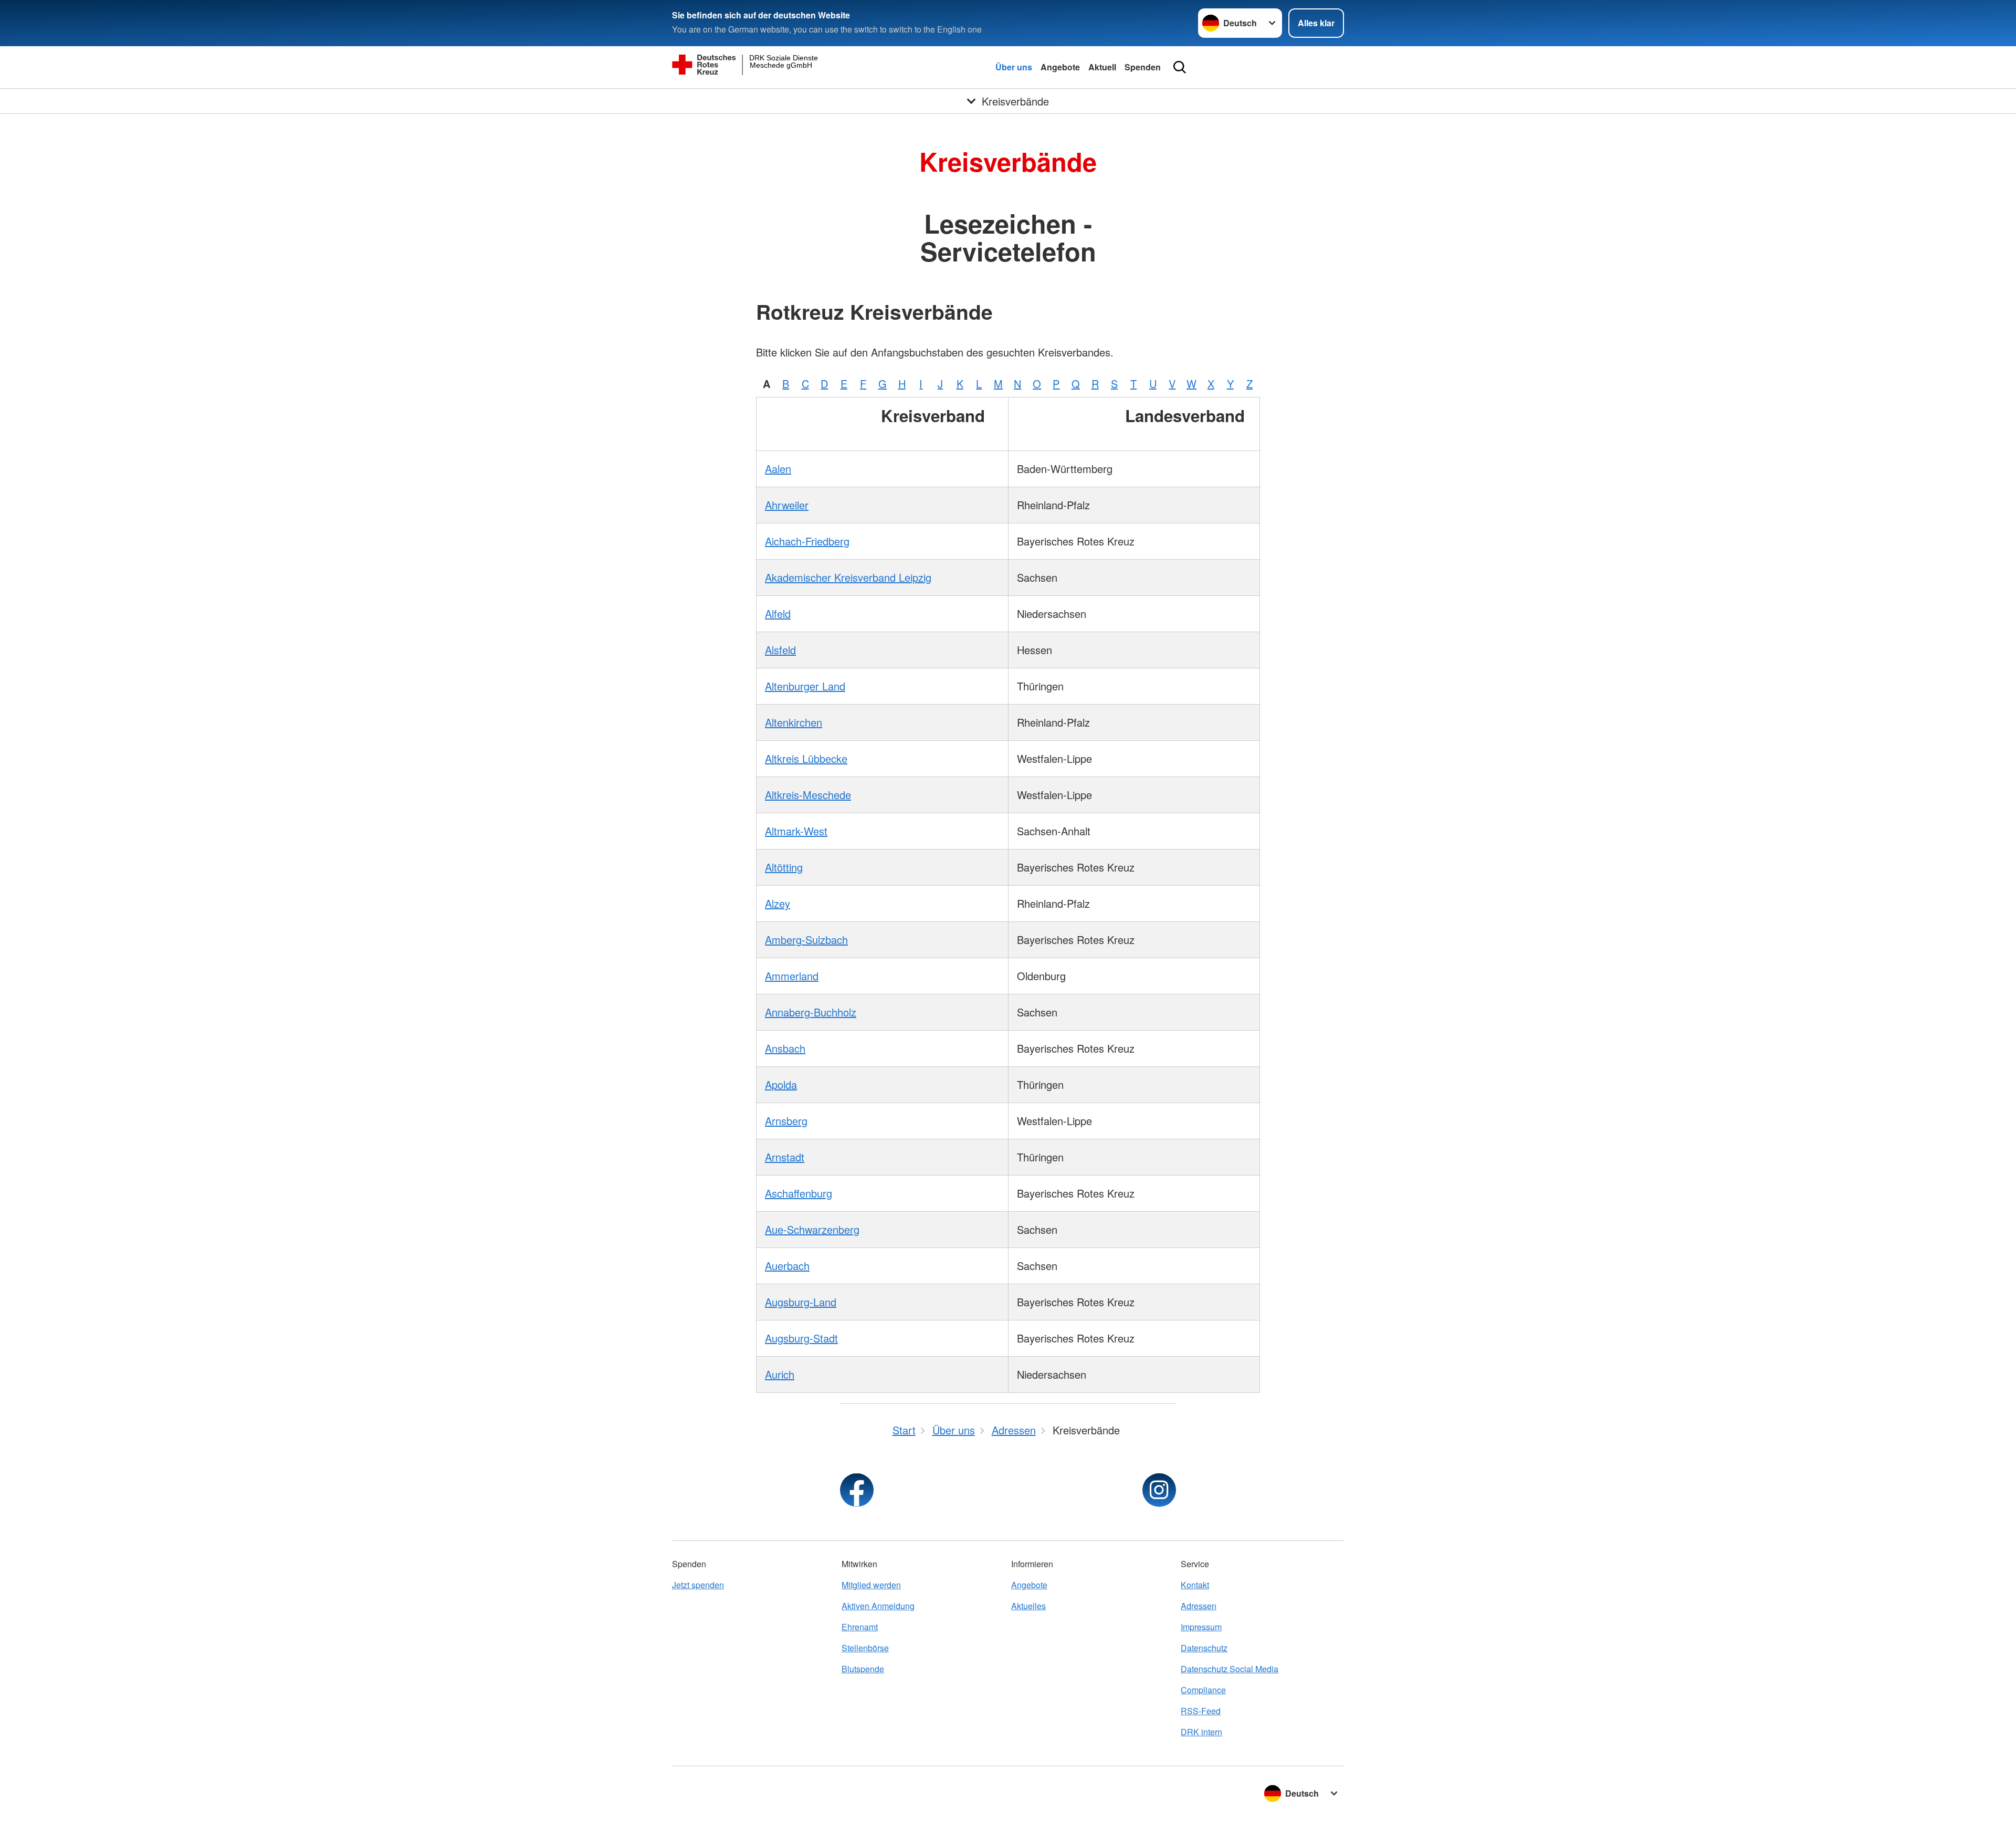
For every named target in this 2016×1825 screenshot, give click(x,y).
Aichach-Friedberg (807, 541)
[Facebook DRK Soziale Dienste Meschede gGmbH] (857, 1490)
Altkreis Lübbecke (806, 758)
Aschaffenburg (799, 1193)
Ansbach (785, 1048)
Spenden (1143, 67)
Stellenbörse (865, 1648)
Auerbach (787, 1266)
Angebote (1060, 67)
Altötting (784, 867)
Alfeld (778, 613)
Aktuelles (1028, 1606)
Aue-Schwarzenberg (812, 1229)
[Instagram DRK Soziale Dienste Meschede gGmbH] (1159, 1490)
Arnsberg (786, 1121)
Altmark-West (796, 831)
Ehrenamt (860, 1627)
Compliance (1203, 1690)
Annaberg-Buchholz (811, 1012)
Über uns (1014, 67)
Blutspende (863, 1669)
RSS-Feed (1201, 1711)
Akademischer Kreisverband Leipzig (848, 577)
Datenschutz (1204, 1648)
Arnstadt (785, 1157)
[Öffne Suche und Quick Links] (1180, 67)
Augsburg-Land (801, 1302)
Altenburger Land (805, 686)
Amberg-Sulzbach (806, 940)
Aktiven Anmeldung (878, 1606)
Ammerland (792, 976)
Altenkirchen (794, 722)
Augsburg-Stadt (801, 1338)
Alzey (778, 903)
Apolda (781, 1084)
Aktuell (1102, 67)
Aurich (780, 1374)
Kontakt (1195, 1585)
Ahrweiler (787, 505)
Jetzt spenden (698, 1585)
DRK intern (1201, 1732)
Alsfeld (780, 650)
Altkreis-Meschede (808, 795)
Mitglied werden (871, 1585)
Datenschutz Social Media (1230, 1669)
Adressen (1199, 1606)
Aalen (778, 469)
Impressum (1201, 1627)
